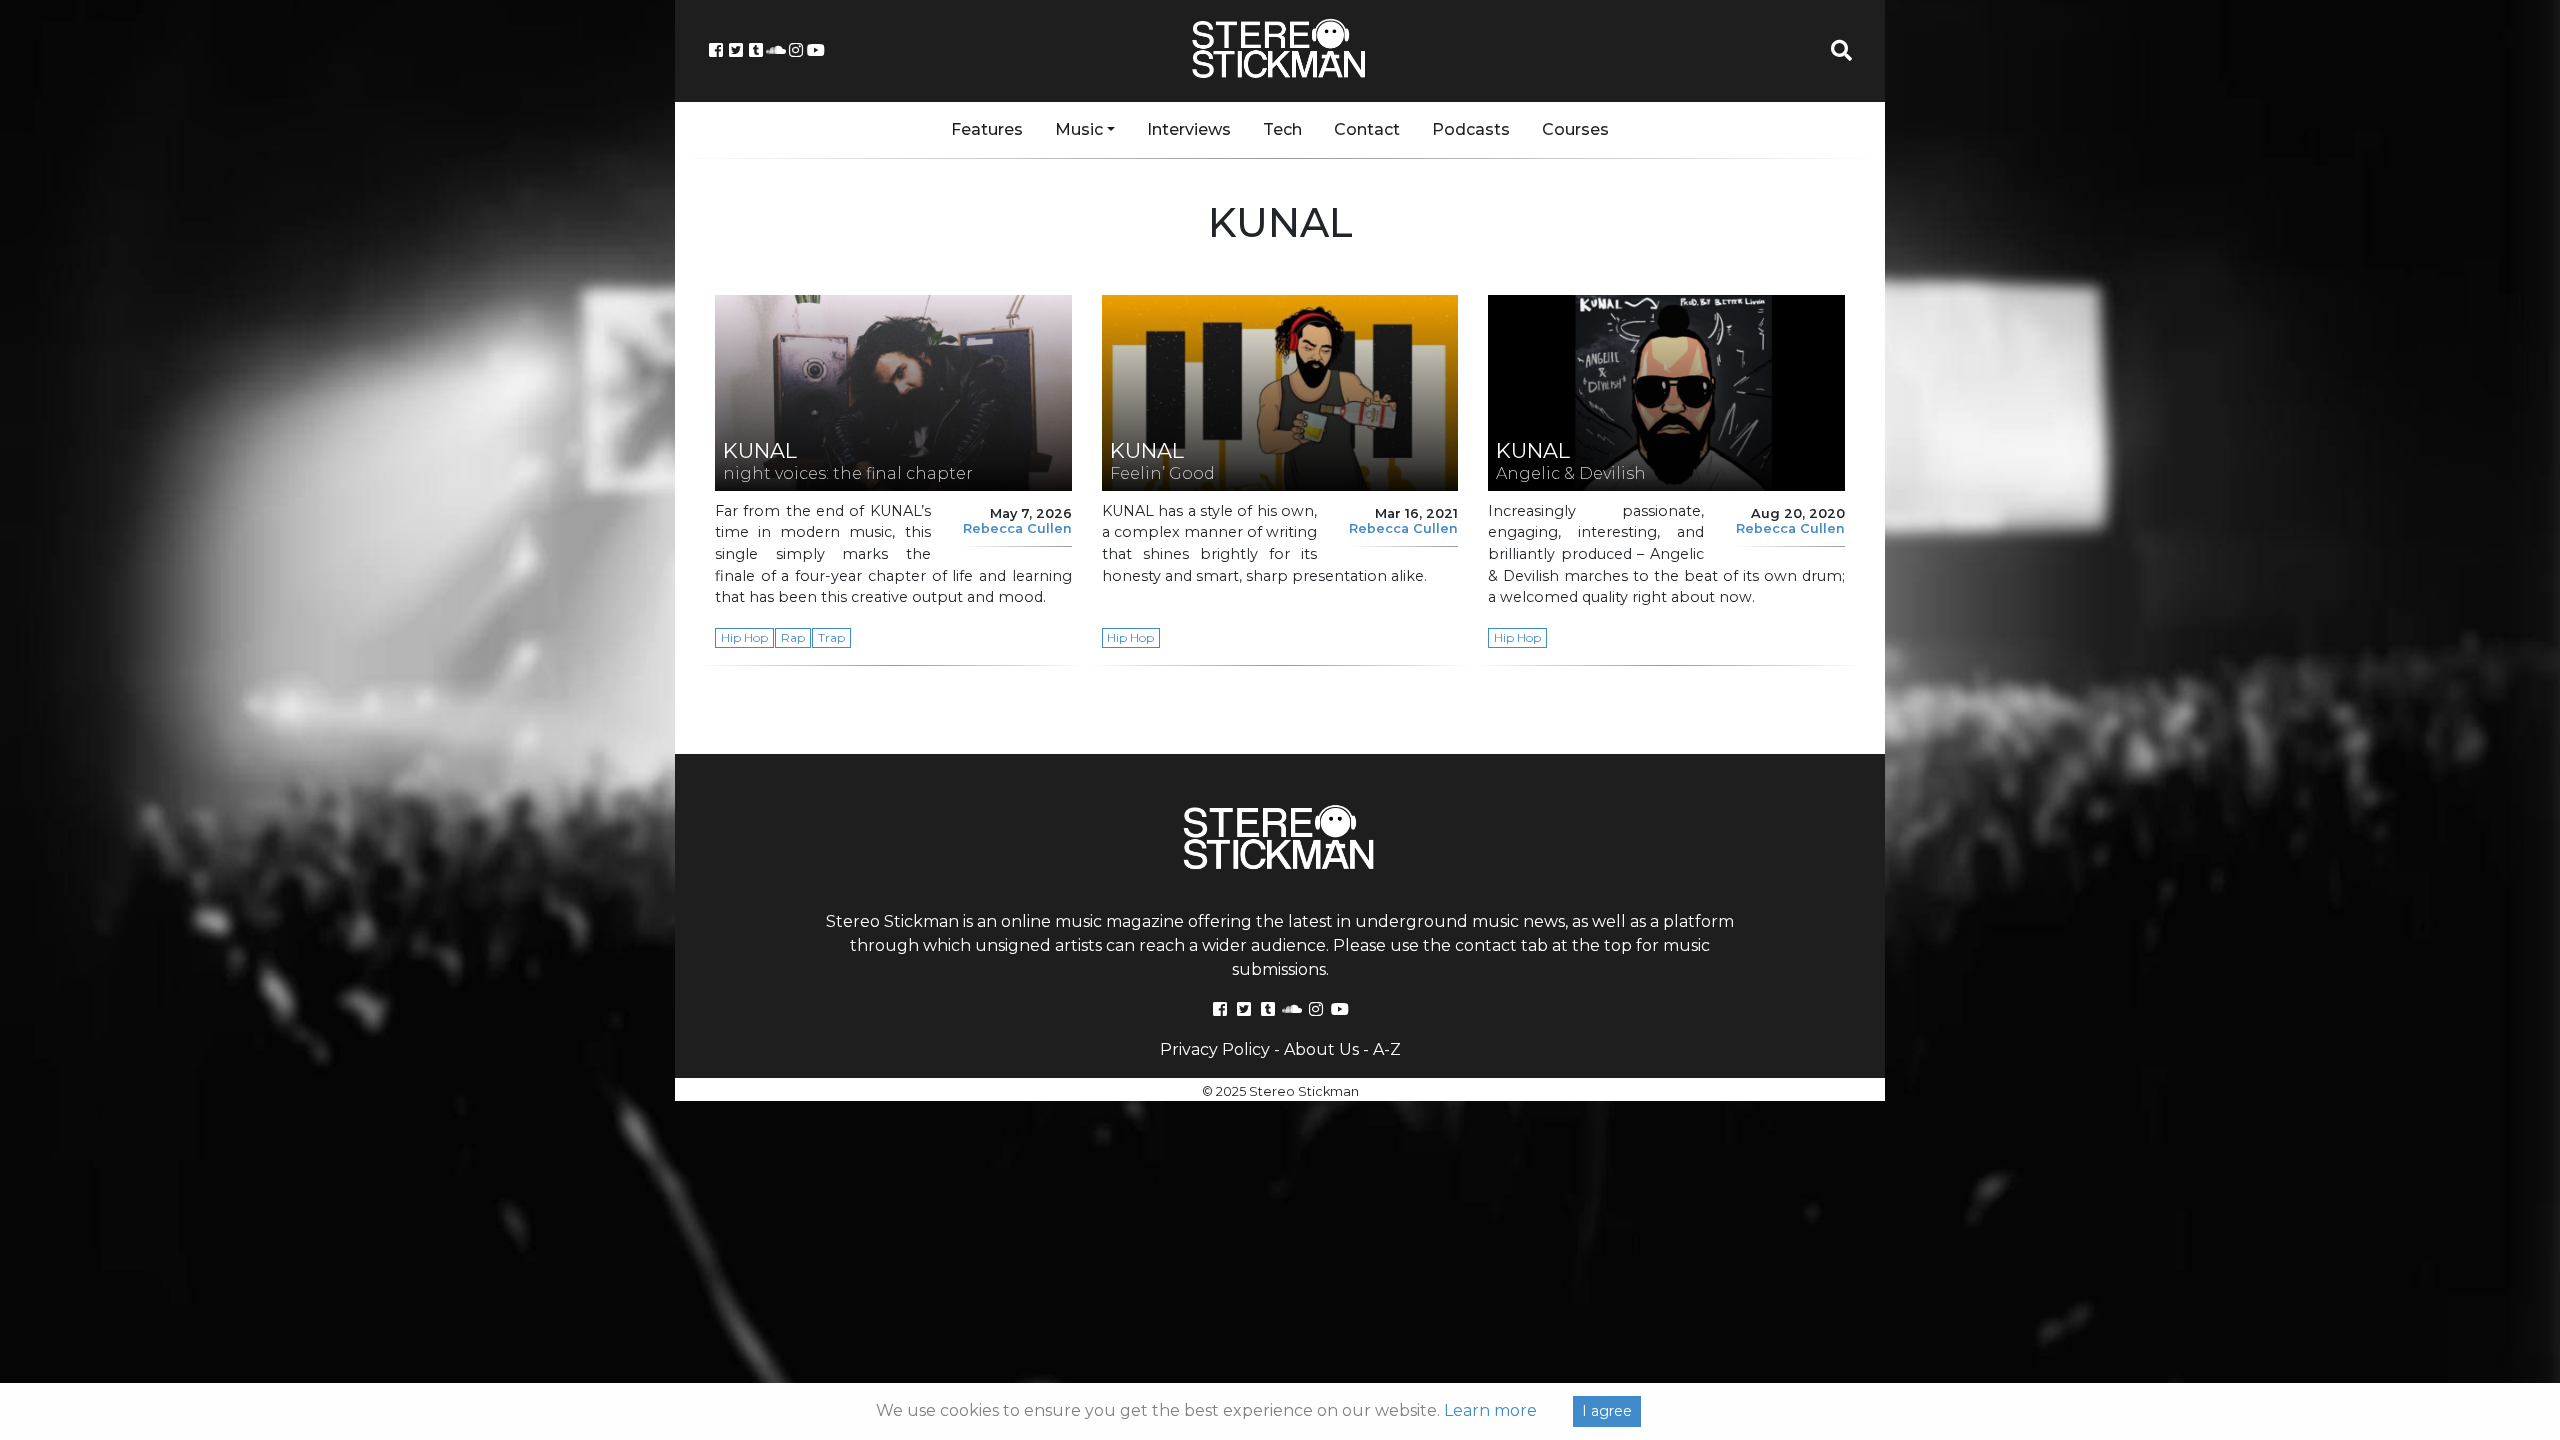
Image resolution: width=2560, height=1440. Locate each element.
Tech (1282, 129)
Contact (1367, 129)
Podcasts (1471, 129)
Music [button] (1079, 129)
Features (987, 129)
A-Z (1387, 1049)
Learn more (1490, 1410)
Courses (1575, 129)
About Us (1321, 1049)
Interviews (1189, 129)
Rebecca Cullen (1017, 528)
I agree (1607, 1411)
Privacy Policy (1215, 1049)
